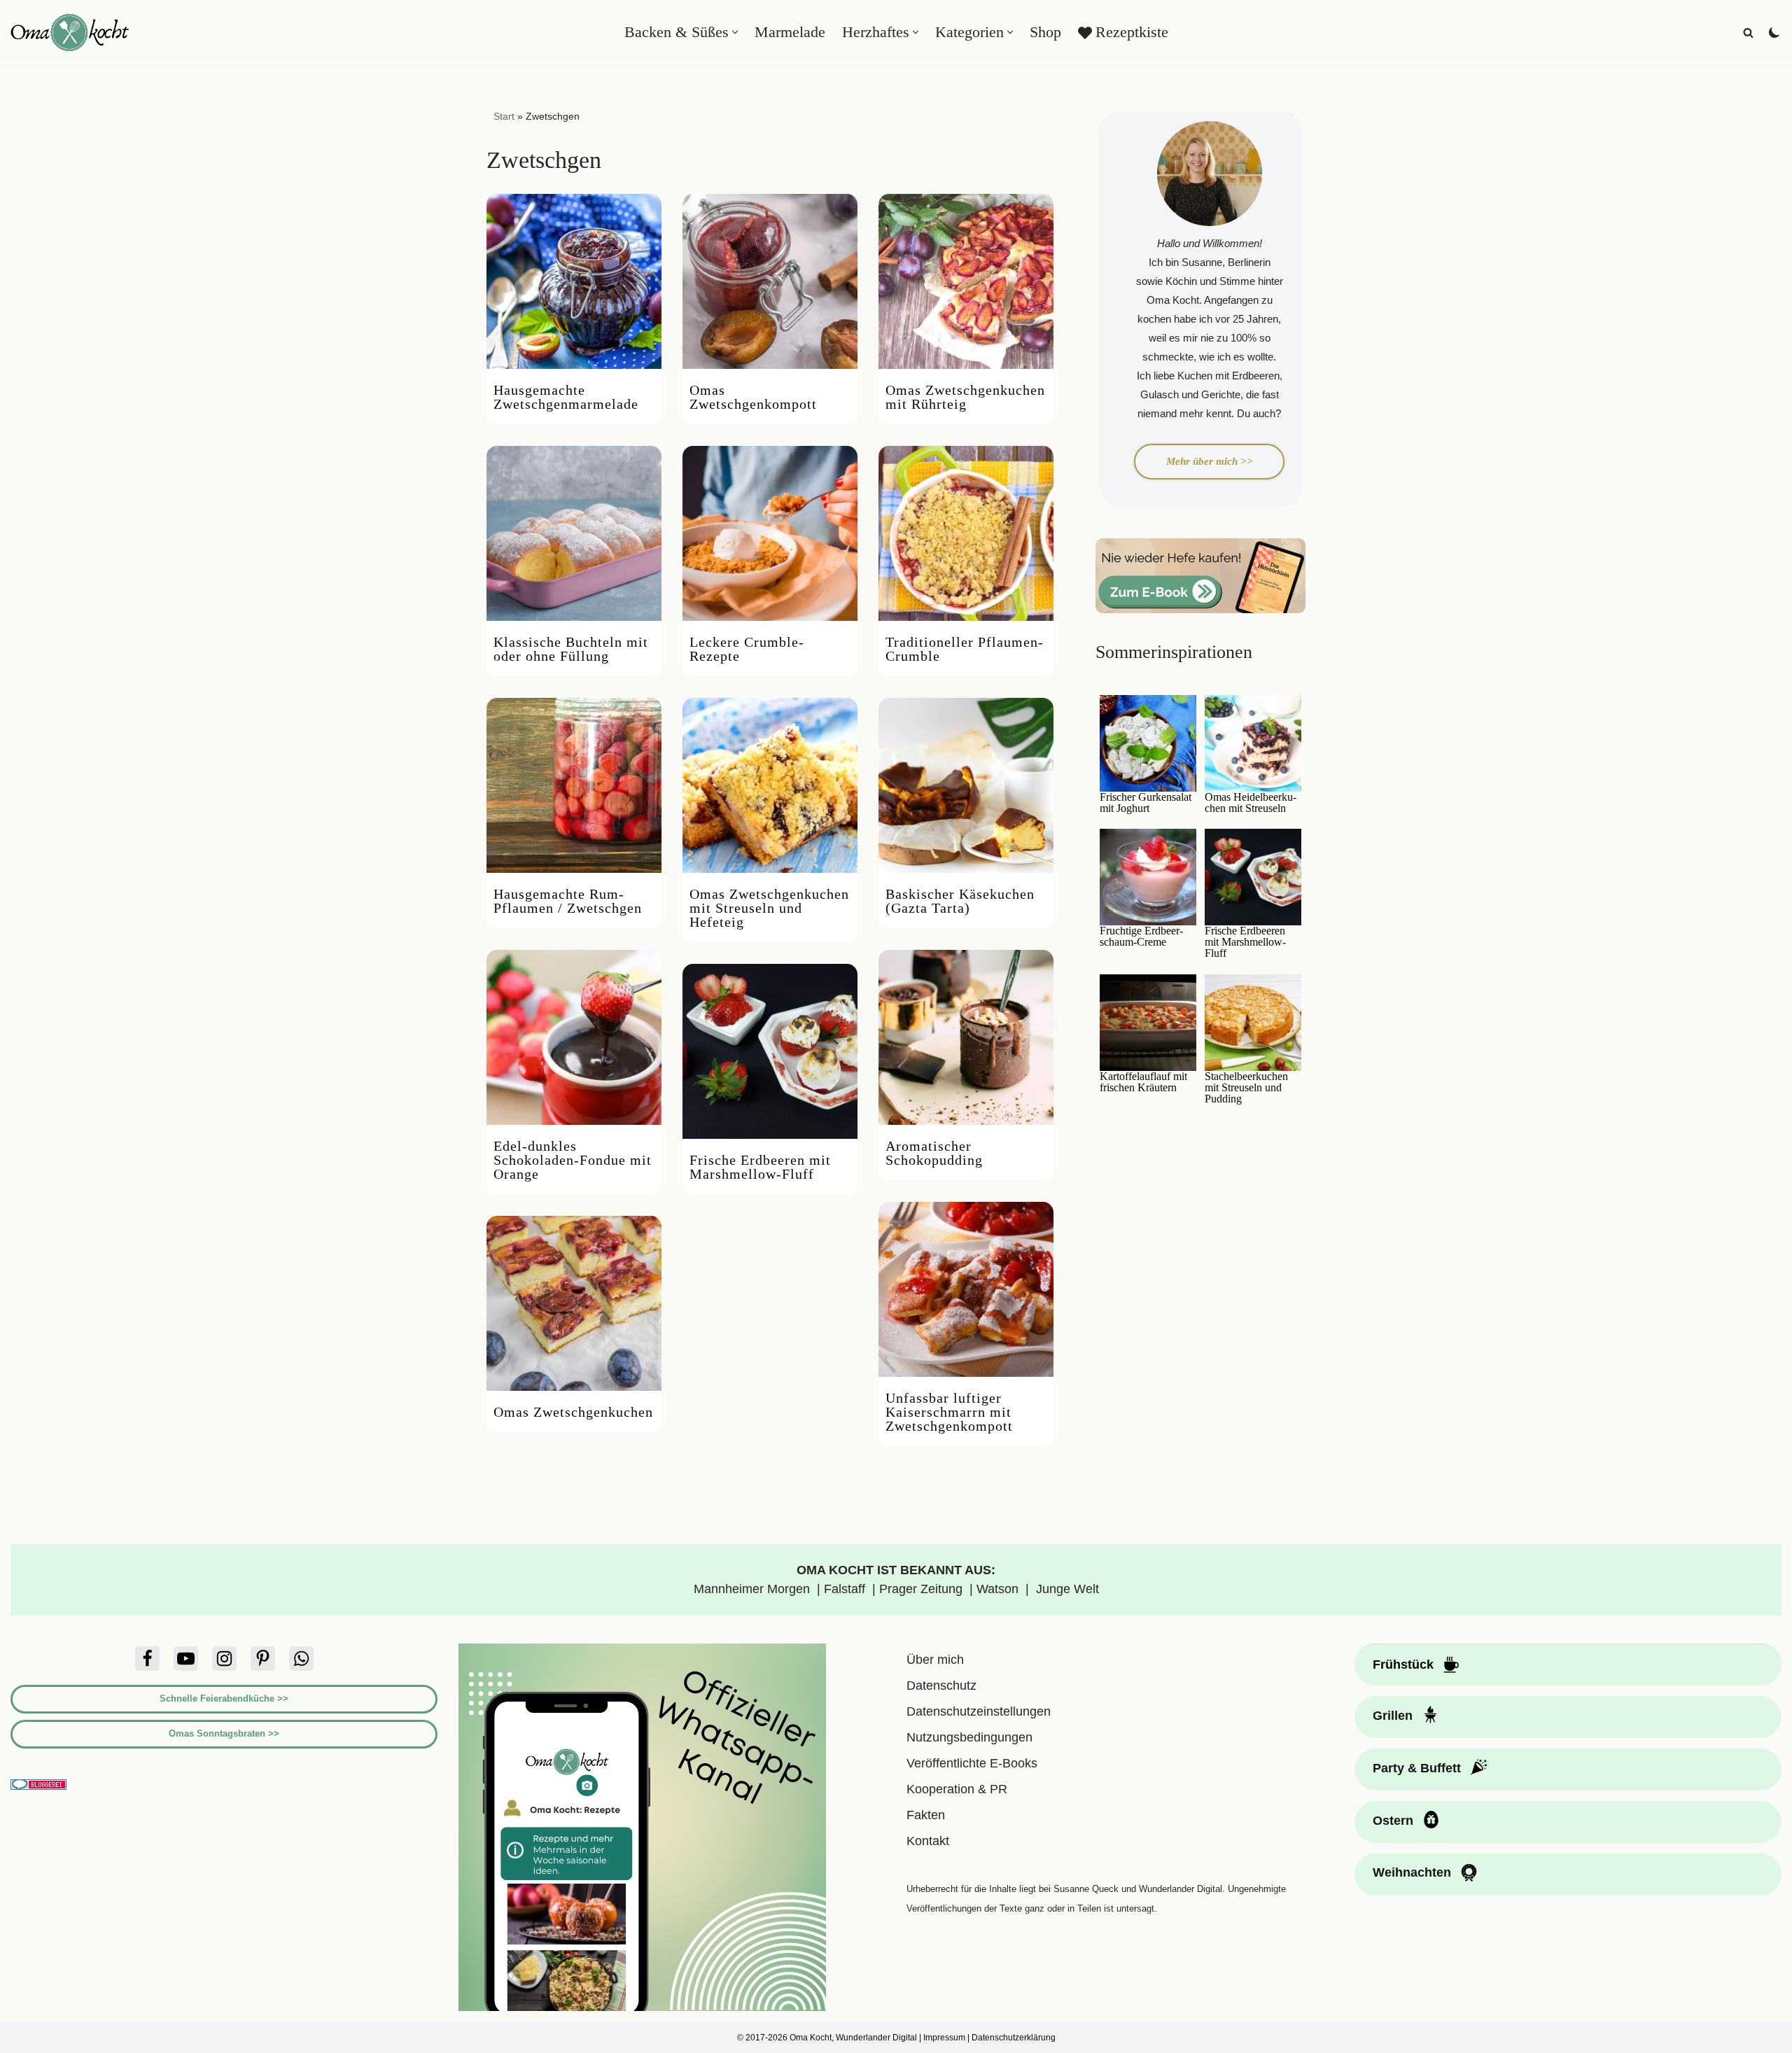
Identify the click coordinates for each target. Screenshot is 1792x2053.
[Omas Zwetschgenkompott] (770, 281)
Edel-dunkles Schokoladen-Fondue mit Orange (573, 1160)
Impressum (944, 2038)
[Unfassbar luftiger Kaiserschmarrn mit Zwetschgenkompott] (966, 1289)
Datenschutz (941, 1686)
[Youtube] (186, 1659)
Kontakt (928, 1841)
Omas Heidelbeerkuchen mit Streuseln (1251, 803)
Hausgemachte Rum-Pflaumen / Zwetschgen (568, 901)
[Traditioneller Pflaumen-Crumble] (966, 533)
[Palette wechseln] (1774, 32)
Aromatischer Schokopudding (934, 1153)
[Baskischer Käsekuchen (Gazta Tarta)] (966, 785)
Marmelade (790, 32)
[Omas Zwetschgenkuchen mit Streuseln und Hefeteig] (770, 785)
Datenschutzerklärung (1014, 2038)
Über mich (935, 1660)
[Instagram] (224, 1659)
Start (504, 116)
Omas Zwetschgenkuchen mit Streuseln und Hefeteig (769, 908)
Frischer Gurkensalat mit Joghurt (1146, 803)
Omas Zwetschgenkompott (753, 397)
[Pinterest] (263, 1659)
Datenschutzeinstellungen (979, 1711)
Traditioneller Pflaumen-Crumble (965, 649)
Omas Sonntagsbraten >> (224, 1733)
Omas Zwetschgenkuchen (573, 1412)
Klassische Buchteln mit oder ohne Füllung (571, 649)
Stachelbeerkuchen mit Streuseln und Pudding (1246, 1088)
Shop (1045, 32)
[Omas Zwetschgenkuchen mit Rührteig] (966, 281)
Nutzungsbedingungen (969, 1737)
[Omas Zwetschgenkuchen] (574, 1303)
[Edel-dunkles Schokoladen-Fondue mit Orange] (574, 1037)
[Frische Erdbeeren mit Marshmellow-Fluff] (770, 1051)
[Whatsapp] (301, 1659)
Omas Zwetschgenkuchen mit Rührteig (965, 397)
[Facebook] (147, 1659)
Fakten (926, 1815)
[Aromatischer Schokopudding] (966, 1037)
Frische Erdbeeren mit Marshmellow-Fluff (760, 1167)
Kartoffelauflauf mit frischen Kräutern (1143, 1082)
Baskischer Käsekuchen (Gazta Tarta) (960, 901)
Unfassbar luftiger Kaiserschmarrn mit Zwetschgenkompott (949, 1412)
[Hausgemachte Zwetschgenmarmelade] (574, 281)
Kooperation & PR (957, 1789)
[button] (735, 32)
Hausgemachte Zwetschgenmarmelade (566, 397)
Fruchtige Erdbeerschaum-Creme (1141, 937)
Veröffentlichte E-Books (972, 1763)
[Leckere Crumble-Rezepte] (770, 533)
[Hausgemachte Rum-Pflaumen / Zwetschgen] (574, 785)
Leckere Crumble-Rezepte (747, 649)
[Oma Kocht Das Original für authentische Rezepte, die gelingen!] (70, 33)
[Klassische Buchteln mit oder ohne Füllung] (574, 533)
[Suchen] (1748, 33)
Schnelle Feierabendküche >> (224, 1698)
